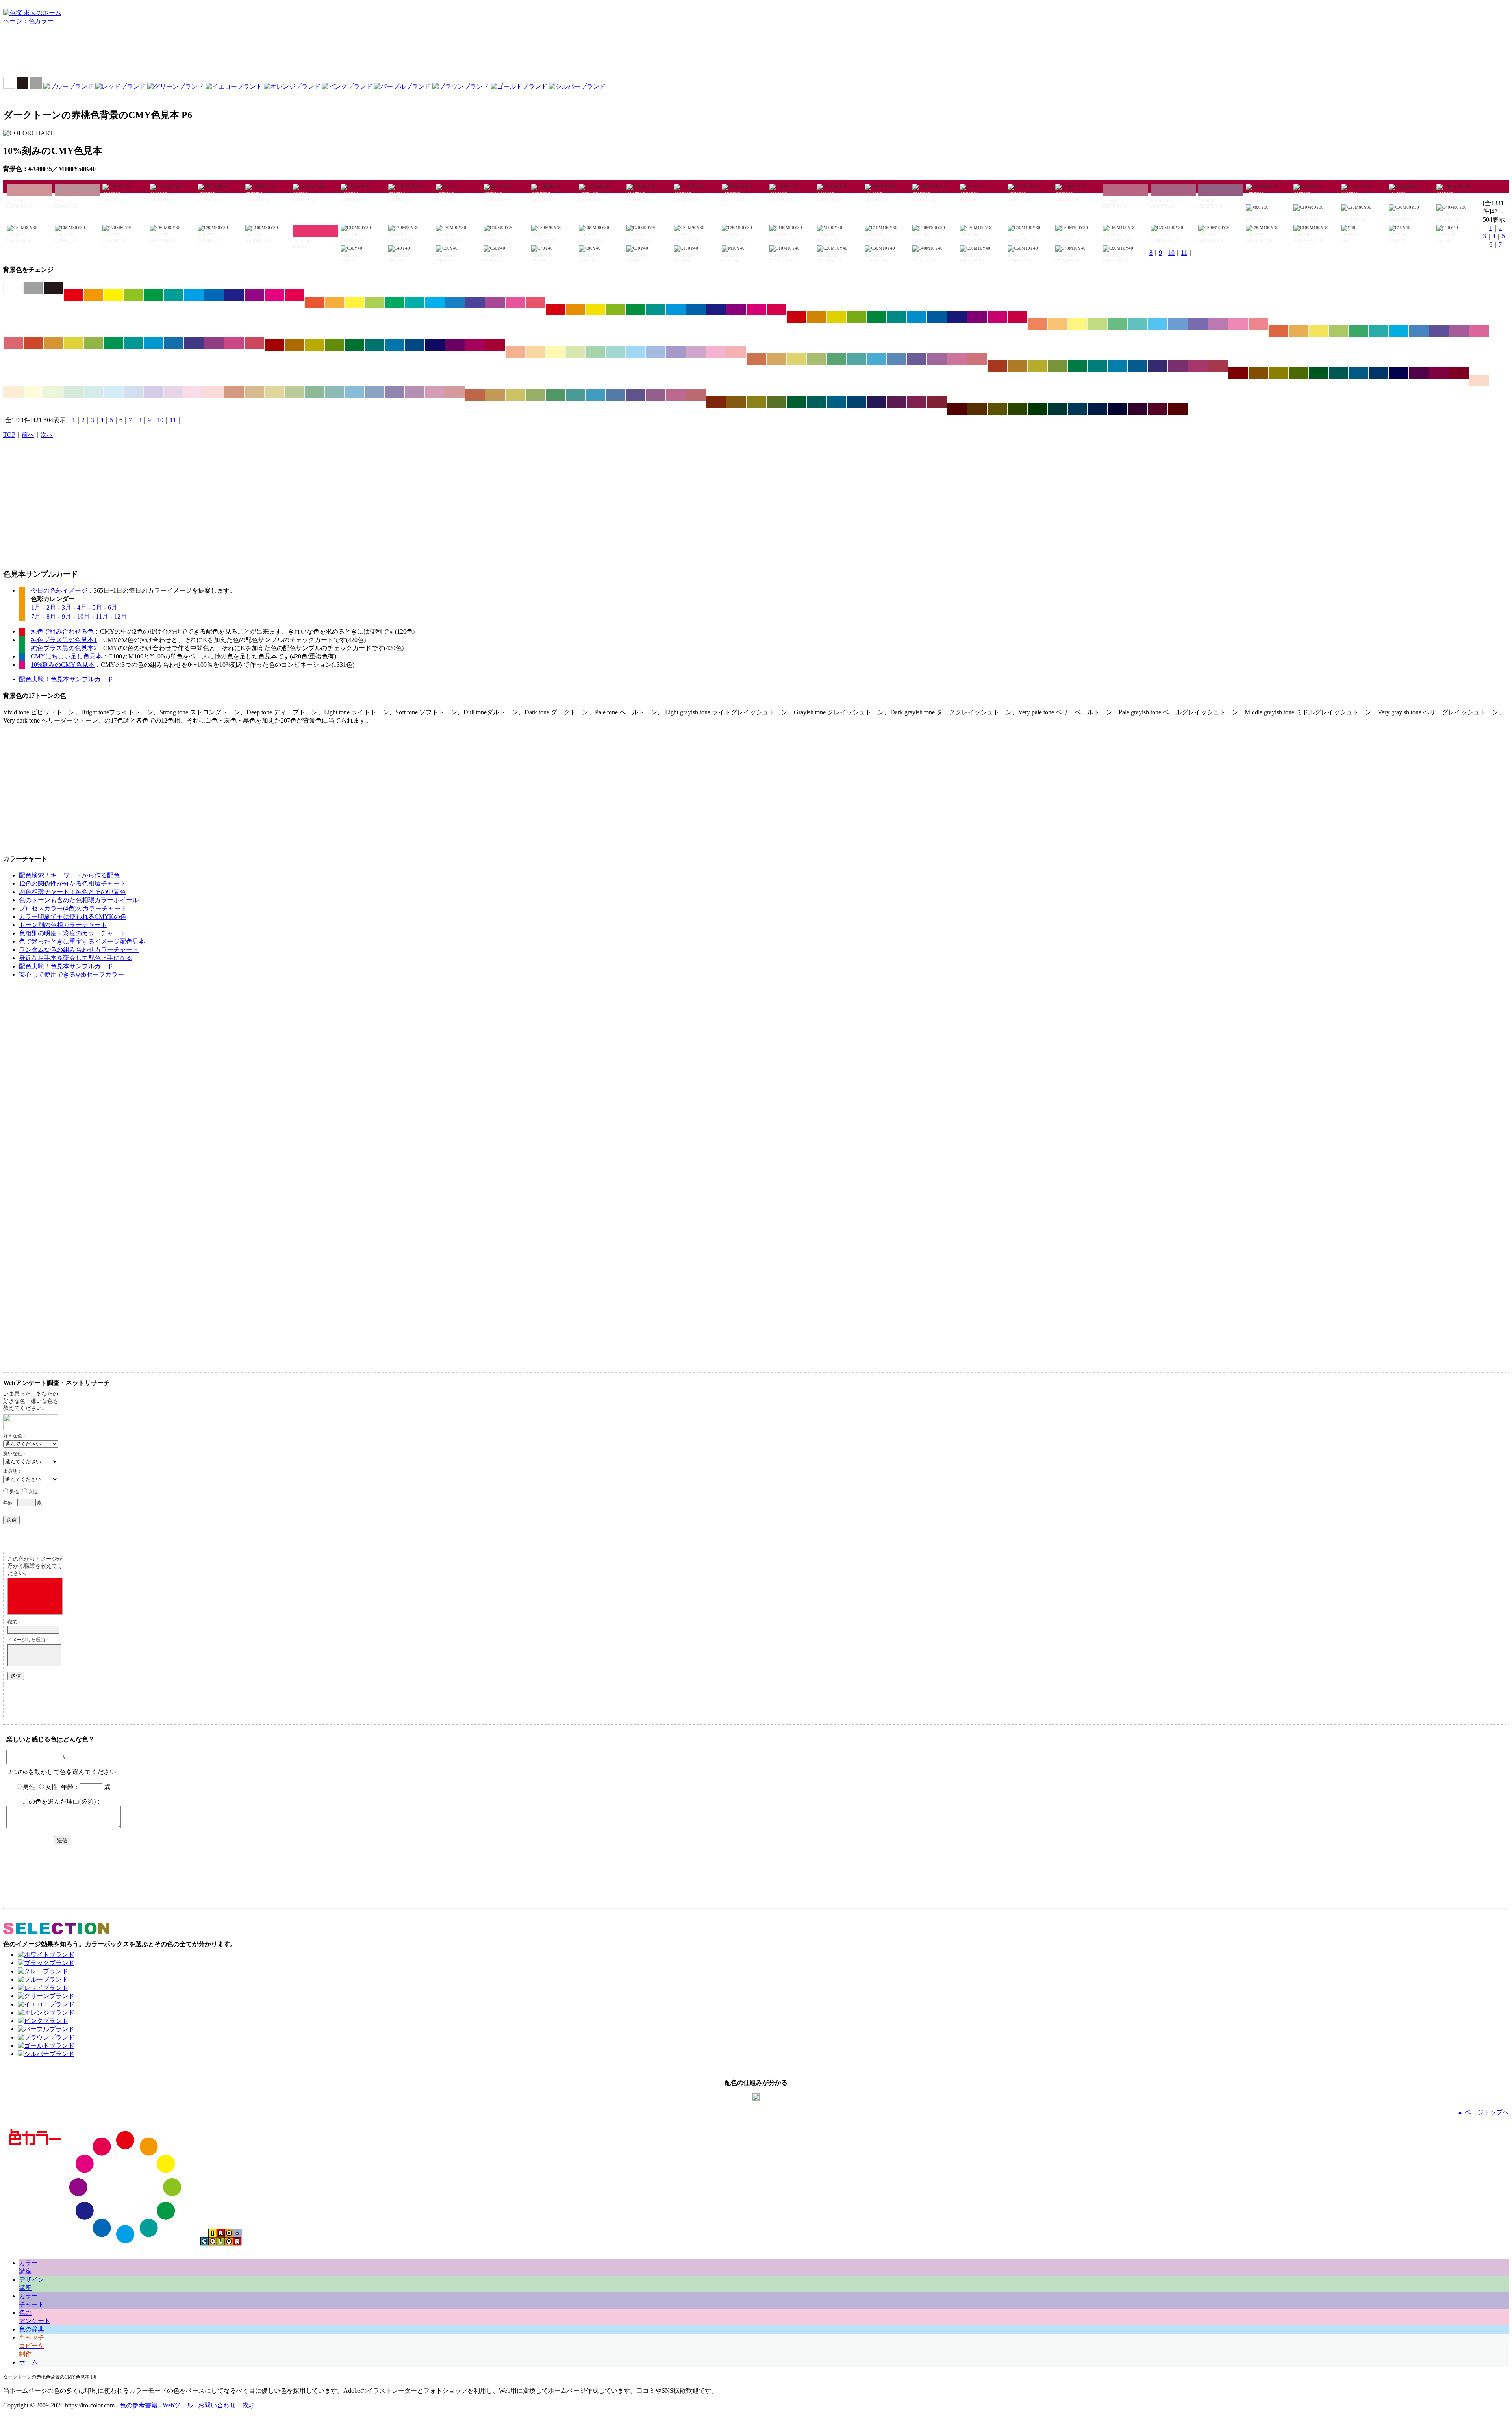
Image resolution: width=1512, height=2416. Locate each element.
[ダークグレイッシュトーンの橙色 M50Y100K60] (1258, 373)
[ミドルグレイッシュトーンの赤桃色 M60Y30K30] (696, 395)
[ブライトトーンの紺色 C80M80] (475, 302)
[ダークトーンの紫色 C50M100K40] (455, 345)
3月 (67, 607)
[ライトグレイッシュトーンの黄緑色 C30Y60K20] (816, 359)
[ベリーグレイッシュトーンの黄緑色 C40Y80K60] (776, 402)
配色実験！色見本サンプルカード (66, 679)
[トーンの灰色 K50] (33, 288)
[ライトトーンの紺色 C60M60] (1198, 324)
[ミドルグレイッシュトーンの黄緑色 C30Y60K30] (535, 395)
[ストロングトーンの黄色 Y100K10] (596, 310)
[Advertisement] (756, 53)
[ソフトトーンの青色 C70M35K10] (1419, 331)
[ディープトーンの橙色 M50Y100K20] (816, 317)
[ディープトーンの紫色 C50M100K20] (977, 317)
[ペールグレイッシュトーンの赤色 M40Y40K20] (234, 392)
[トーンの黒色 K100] (53, 288)
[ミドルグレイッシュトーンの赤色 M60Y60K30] (475, 395)
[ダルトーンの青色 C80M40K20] (174, 343)
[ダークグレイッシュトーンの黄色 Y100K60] (1278, 373)
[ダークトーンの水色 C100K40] (395, 345)
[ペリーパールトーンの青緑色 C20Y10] (94, 392)
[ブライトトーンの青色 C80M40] (455, 302)
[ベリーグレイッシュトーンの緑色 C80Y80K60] (796, 402)
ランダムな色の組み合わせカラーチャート (79, 950)
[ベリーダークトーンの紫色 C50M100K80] (1138, 409)
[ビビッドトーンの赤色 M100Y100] (73, 295)
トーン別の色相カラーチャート (63, 925)
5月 (97, 607)
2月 (51, 607)
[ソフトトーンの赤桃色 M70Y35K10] (13, 343)
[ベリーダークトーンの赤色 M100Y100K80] (957, 409)
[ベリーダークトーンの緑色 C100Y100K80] (1037, 409)
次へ (47, 435)
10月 (83, 617)
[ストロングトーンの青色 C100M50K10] (696, 310)
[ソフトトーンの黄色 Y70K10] (1318, 331)
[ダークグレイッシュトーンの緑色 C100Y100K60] (1318, 373)
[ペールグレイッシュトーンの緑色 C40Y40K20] (314, 392)
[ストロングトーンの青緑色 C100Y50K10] (656, 310)
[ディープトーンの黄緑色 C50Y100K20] (857, 317)
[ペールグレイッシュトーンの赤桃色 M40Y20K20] (455, 392)
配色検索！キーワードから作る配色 (69, 875)
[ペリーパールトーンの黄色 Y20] (33, 392)
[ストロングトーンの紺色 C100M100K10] (716, 310)
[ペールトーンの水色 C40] (636, 352)
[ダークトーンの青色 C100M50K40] (415, 345)
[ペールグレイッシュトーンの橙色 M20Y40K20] (254, 392)
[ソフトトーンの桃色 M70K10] (1479, 331)
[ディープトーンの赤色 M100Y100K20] (796, 317)
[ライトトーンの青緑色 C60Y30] (1138, 324)
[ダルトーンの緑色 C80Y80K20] (114, 343)
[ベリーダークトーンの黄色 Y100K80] (997, 409)
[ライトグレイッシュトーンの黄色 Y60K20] (796, 359)
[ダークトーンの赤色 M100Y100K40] (274, 345)
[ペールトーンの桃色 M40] (716, 352)
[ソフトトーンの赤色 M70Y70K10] (1278, 331)
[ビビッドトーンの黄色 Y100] (114, 295)
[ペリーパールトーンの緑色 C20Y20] (73, 392)
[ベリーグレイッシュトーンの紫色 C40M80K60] (897, 402)
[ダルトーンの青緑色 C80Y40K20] (134, 343)
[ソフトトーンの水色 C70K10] (1399, 331)
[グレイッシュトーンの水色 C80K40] (1118, 366)
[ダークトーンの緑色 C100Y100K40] (355, 345)
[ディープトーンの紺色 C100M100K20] (957, 317)
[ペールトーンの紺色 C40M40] (676, 352)
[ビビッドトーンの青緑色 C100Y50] (174, 295)
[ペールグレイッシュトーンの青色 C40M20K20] (375, 392)
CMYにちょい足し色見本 (66, 656)
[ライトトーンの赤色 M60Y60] (1037, 324)
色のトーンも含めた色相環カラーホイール (79, 900)
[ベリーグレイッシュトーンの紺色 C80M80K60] (877, 402)
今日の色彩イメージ (59, 591)
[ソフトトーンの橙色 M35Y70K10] (1298, 331)
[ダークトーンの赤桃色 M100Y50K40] (495, 345)
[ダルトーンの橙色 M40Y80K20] (53, 343)
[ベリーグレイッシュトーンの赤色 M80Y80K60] (716, 402)
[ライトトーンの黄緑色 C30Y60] (1098, 324)
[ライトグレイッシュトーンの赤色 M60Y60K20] (756, 359)
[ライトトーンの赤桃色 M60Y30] (1258, 324)
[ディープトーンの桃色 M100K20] (997, 317)
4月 (82, 607)
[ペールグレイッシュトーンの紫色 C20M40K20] (415, 392)
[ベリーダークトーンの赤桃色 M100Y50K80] (1178, 409)
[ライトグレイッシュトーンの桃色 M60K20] (957, 359)
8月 (51, 617)
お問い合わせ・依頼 (226, 2405)
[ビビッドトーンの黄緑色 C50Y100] (134, 295)
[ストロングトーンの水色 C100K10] (676, 310)
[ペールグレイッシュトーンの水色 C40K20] (355, 392)
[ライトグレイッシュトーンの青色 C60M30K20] (897, 359)
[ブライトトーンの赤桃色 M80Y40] (535, 302)
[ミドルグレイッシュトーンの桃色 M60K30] (676, 395)
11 (1184, 253)
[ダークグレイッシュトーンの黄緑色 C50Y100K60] (1298, 373)
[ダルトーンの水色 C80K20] (154, 343)
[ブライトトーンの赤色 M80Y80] (314, 302)
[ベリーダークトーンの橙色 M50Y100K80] (977, 409)
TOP (9, 435)
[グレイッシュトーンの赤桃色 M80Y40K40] (1218, 366)
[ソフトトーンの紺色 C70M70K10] (1439, 331)
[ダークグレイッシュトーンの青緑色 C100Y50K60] (1339, 373)
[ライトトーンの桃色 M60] (1238, 324)
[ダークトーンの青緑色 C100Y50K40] (375, 345)
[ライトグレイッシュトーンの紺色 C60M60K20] (917, 359)
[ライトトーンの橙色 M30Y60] (1057, 324)
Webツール (178, 2405)
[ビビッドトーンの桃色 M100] (274, 295)
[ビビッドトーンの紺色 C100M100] (234, 295)
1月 (36, 607)
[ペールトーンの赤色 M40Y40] (515, 352)
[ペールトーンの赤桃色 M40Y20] (736, 352)
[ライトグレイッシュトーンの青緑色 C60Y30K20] (857, 359)
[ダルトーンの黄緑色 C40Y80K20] (94, 343)
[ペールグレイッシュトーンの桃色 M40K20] (435, 392)
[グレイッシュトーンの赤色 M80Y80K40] (997, 366)
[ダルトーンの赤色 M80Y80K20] (33, 343)
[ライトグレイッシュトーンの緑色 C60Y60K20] (837, 359)
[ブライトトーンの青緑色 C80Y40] (415, 302)
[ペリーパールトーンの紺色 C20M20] (154, 392)
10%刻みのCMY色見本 (63, 665)
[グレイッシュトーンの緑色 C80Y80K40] (1077, 366)
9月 (67, 617)
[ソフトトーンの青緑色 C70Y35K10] (1379, 331)
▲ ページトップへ (1483, 2112)
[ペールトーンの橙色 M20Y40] (535, 352)
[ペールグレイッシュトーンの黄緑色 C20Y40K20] (294, 392)
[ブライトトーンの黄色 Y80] (355, 302)
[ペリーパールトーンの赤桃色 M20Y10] (214, 392)
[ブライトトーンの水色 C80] (435, 302)
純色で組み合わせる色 (62, 631)
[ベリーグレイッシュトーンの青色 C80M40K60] (857, 402)
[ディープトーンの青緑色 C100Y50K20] (897, 317)
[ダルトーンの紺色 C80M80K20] (194, 343)
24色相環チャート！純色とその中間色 (72, 892)
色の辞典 (31, 2329)
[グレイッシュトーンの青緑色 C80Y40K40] (1098, 366)
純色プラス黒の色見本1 (64, 640)
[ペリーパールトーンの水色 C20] (114, 392)
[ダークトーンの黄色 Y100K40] (314, 345)
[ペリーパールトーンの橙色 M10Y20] (13, 392)
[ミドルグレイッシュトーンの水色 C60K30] (596, 395)
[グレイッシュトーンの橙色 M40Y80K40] (1017, 366)
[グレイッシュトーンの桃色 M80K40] (1198, 366)
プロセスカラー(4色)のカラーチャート (73, 908)
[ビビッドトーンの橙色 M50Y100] (94, 295)
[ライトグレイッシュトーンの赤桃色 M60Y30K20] (977, 359)
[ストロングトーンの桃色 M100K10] (756, 310)
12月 (120, 617)
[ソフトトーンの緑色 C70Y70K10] (1359, 331)
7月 (36, 617)
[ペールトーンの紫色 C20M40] (696, 352)
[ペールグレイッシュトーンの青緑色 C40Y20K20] (334, 392)
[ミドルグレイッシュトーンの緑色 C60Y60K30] (555, 395)
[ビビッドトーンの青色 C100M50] (214, 295)
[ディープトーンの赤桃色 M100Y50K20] (1017, 317)
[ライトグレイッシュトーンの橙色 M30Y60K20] (776, 359)
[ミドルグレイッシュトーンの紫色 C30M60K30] (656, 395)
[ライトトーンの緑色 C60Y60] (1118, 324)
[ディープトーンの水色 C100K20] (917, 317)
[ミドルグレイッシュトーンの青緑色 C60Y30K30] (575, 395)
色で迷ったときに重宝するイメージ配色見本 (82, 941)
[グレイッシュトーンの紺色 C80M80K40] (1158, 366)
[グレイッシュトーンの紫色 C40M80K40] (1178, 366)
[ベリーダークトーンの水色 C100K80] (1077, 409)
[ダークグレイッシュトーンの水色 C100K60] (1359, 373)
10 (1171, 253)
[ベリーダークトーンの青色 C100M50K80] (1098, 409)
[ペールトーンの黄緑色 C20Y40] (575, 352)
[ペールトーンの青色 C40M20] (656, 352)
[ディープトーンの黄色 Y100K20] (837, 317)
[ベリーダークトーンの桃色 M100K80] (1158, 409)
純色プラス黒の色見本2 (64, 648)
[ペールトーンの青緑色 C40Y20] (616, 352)
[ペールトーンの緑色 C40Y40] (596, 352)
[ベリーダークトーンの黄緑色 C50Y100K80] (1017, 409)
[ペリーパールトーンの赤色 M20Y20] (1479, 380)
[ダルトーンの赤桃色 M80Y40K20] (254, 343)
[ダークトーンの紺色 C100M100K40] (435, 345)
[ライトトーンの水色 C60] (1158, 324)
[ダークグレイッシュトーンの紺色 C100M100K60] (1399, 373)
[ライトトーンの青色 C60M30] (1178, 324)
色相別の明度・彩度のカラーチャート (72, 933)
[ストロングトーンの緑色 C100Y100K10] (636, 310)
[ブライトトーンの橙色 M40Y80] (334, 302)
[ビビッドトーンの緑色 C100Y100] (154, 295)
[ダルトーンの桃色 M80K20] (234, 343)
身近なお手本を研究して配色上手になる (76, 958)
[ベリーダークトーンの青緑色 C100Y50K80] (1057, 409)
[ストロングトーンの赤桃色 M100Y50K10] (776, 310)
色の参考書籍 (139, 2405)
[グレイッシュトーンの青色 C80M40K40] (1138, 366)
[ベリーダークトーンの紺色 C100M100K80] (1118, 409)
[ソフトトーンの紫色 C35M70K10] (1459, 331)
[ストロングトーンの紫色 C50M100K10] (736, 310)
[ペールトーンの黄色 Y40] (555, 352)
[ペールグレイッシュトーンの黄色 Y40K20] (274, 392)
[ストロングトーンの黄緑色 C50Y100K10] (616, 310)
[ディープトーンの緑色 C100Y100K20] (877, 317)
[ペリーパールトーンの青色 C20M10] (134, 392)
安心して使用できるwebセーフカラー (71, 974)
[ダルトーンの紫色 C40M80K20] (214, 343)
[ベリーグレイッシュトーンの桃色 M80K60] (917, 402)
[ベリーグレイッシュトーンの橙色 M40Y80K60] (736, 402)
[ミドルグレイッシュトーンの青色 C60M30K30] (616, 395)
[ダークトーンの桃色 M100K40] (475, 345)
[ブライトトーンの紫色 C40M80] (495, 302)
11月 (102, 617)
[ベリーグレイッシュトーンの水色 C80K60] (837, 402)
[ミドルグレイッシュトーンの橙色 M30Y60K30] (495, 395)
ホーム (28, 2362)
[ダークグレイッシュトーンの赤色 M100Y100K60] (1238, 373)
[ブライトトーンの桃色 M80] (515, 302)
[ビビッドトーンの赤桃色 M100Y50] (294, 295)
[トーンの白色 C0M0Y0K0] (13, 288)
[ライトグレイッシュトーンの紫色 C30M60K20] (937, 359)
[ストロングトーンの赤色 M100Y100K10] (555, 310)
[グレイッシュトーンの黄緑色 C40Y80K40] (1057, 366)
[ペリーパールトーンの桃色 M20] (194, 392)
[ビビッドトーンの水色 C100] (194, 295)
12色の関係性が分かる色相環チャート (72, 884)
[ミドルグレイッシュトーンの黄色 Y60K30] (515, 395)
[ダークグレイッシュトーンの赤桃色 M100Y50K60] (1459, 373)
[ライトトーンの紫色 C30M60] (1218, 324)
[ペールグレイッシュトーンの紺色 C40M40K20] (395, 392)
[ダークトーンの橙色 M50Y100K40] (294, 345)
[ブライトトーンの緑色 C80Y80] (395, 302)
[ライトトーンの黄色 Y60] (1077, 324)
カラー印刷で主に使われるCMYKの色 (73, 917)
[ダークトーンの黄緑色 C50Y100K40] (334, 345)
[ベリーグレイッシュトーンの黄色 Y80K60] (756, 402)
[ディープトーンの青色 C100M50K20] (937, 317)
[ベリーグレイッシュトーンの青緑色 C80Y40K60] (816, 402)
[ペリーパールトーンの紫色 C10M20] (174, 392)
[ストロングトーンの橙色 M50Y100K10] (575, 310)
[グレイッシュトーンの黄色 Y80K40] (1037, 366)
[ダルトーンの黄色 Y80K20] (73, 343)
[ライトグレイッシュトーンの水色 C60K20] (877, 359)
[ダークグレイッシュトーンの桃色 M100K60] (1439, 373)
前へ (28, 435)
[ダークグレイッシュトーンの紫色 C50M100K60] (1419, 373)
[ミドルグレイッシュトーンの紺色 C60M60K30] (636, 395)
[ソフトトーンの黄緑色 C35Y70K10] (1339, 331)
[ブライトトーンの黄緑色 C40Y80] (375, 302)
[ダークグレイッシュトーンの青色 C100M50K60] (1379, 373)
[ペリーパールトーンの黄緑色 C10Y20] (53, 392)
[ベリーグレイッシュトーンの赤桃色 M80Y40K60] (937, 402)
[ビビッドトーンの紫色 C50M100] (254, 295)
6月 (113, 607)
